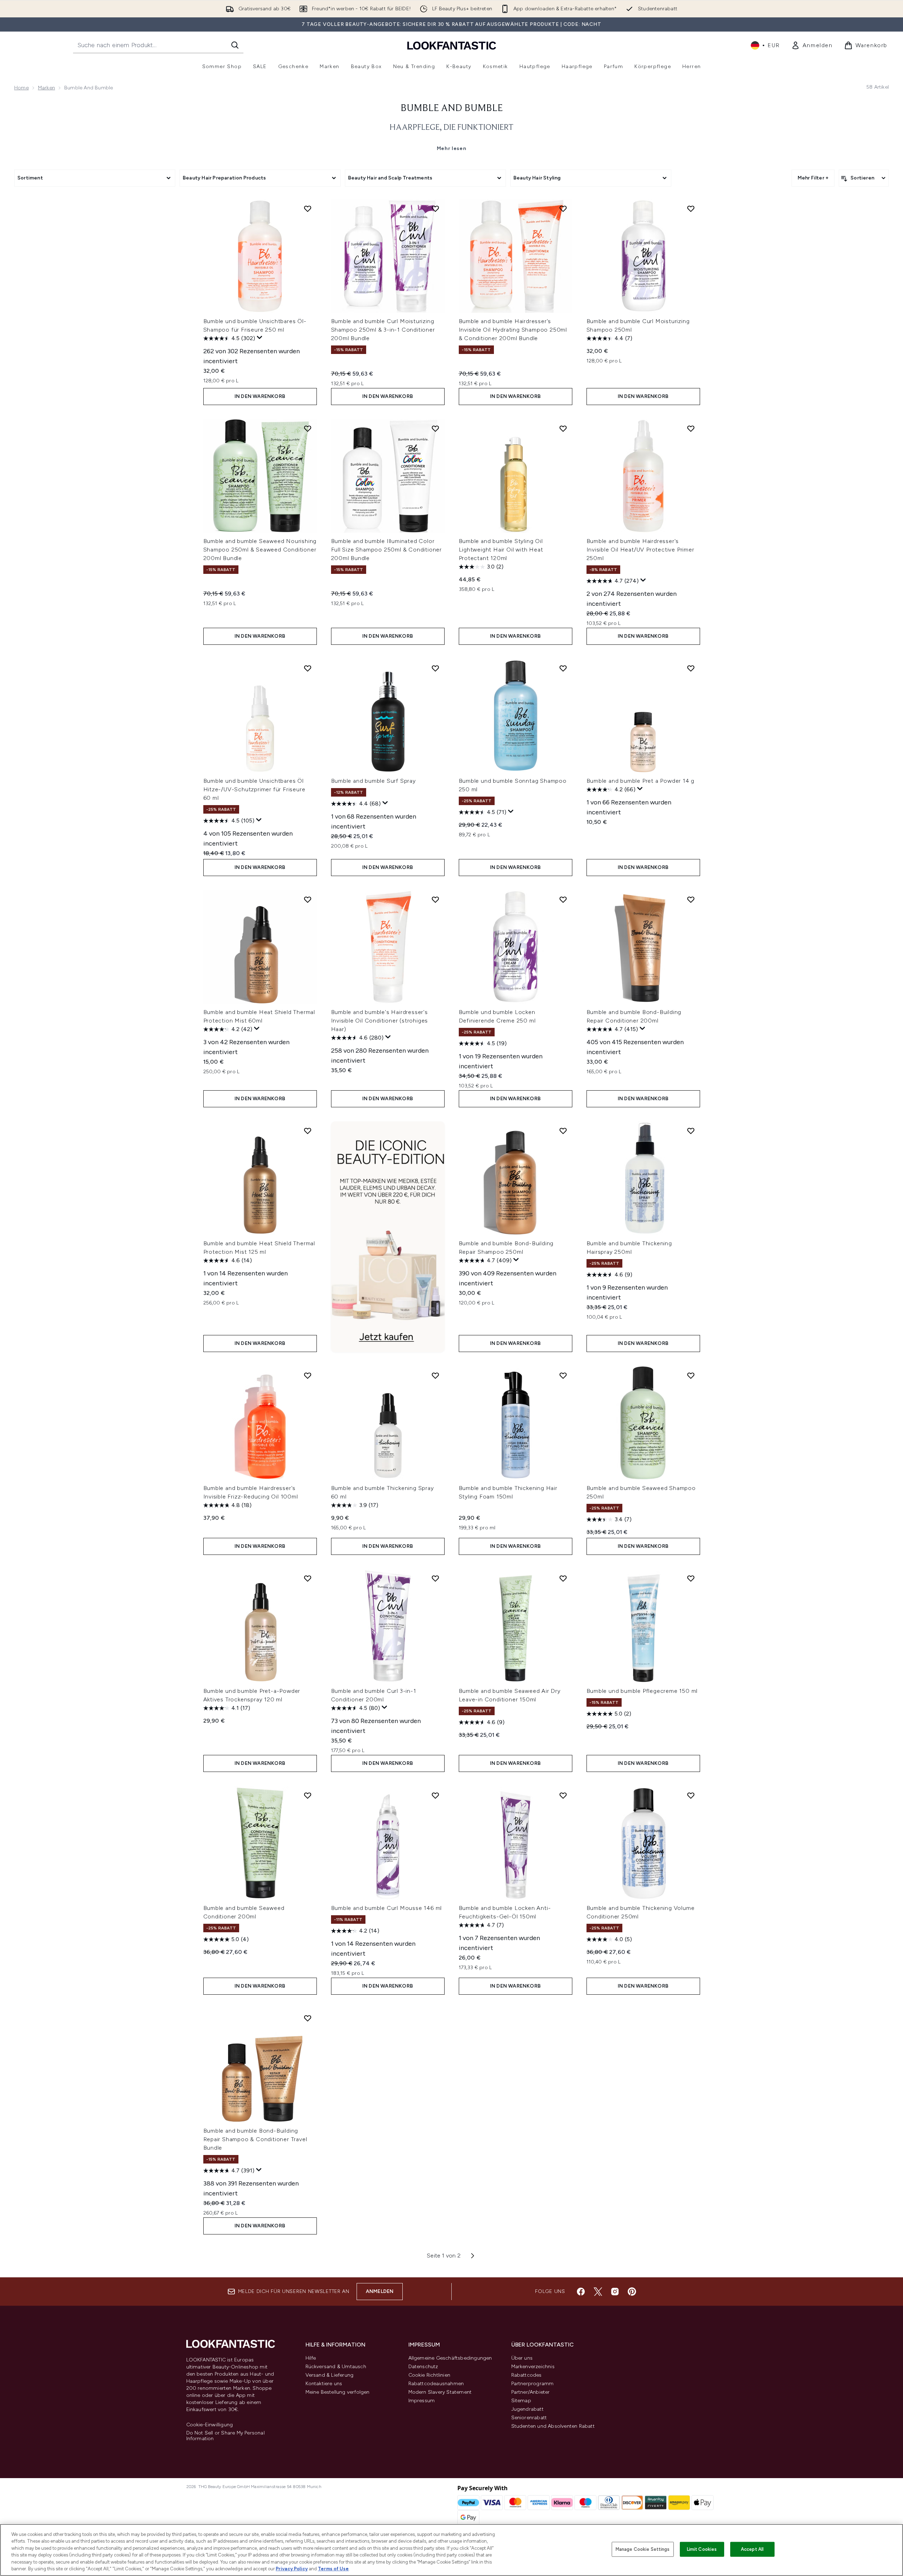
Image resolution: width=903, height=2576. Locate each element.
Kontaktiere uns (324, 2384)
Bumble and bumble (452, 109)
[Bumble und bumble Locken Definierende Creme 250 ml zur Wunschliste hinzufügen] (563, 899)
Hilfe (311, 2358)
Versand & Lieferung (330, 2375)
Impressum (422, 2401)
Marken (46, 88)
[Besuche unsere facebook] (581, 2292)
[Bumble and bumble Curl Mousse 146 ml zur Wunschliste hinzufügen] (435, 1795)
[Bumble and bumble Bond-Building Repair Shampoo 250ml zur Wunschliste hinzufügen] (563, 1131)
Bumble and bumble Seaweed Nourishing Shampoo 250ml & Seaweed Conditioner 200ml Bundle (260, 550)
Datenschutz (423, 2367)
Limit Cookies (702, 2549)
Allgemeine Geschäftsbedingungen (450, 2358)
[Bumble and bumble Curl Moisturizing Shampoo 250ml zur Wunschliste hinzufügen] (691, 209)
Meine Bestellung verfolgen (338, 2392)
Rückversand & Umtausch (336, 2367)
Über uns (522, 2358)
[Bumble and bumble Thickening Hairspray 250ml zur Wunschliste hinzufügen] (691, 1131)
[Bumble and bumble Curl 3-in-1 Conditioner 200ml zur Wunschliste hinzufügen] (435, 1578)
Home (21, 88)
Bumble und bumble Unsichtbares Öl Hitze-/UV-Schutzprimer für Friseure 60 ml (254, 789)
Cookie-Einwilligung (210, 2425)
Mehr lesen (452, 148)
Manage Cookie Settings (643, 2549)
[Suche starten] (235, 45)
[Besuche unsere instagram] (615, 2292)
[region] (451, 2550)
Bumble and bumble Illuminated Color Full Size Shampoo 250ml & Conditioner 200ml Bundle (387, 550)
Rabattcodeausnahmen (436, 2384)
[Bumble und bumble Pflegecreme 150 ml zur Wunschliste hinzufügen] (691, 1578)
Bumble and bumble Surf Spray (373, 781)
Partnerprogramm (533, 2384)
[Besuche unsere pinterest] (632, 2292)
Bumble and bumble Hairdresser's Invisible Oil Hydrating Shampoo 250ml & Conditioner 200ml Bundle (513, 330)
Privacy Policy (292, 2569)
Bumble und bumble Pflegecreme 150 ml (642, 1691)
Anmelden (380, 2291)
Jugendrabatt (527, 2409)
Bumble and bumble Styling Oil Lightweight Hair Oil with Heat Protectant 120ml (501, 550)
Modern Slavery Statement (440, 2392)
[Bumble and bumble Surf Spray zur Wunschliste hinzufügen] (435, 668)
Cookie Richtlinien (430, 2375)
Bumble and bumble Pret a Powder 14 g (641, 781)
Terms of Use (333, 2569)
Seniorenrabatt (529, 2418)
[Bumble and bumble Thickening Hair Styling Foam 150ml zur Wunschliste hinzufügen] (563, 1375)
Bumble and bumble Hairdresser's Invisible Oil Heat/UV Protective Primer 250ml (640, 550)
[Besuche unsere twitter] (598, 2292)
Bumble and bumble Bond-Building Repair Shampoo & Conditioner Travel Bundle (255, 2139)
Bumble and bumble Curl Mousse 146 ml (387, 1908)
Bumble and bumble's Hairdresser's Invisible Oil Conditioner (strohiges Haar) (380, 1021)
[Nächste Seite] (473, 2256)
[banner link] (388, 1237)
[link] (812, 45)
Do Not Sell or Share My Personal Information (225, 2436)
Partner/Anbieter (531, 2392)
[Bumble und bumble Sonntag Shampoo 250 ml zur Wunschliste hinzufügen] (563, 668)
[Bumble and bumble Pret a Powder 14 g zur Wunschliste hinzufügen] (691, 668)
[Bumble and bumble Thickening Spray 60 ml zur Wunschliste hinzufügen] (435, 1375)
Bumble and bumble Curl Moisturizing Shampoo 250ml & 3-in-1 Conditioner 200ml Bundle (383, 330)
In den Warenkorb (260, 396)
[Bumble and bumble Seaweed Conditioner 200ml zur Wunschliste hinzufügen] (308, 1795)
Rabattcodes (527, 2375)
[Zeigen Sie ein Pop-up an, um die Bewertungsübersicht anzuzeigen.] (260, 338)
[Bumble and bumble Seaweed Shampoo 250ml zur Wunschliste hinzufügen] (691, 1375)
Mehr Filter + (813, 178)
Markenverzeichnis (533, 2367)
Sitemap (521, 2401)
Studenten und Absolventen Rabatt (553, 2426)
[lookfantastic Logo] (452, 45)
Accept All (752, 2549)
